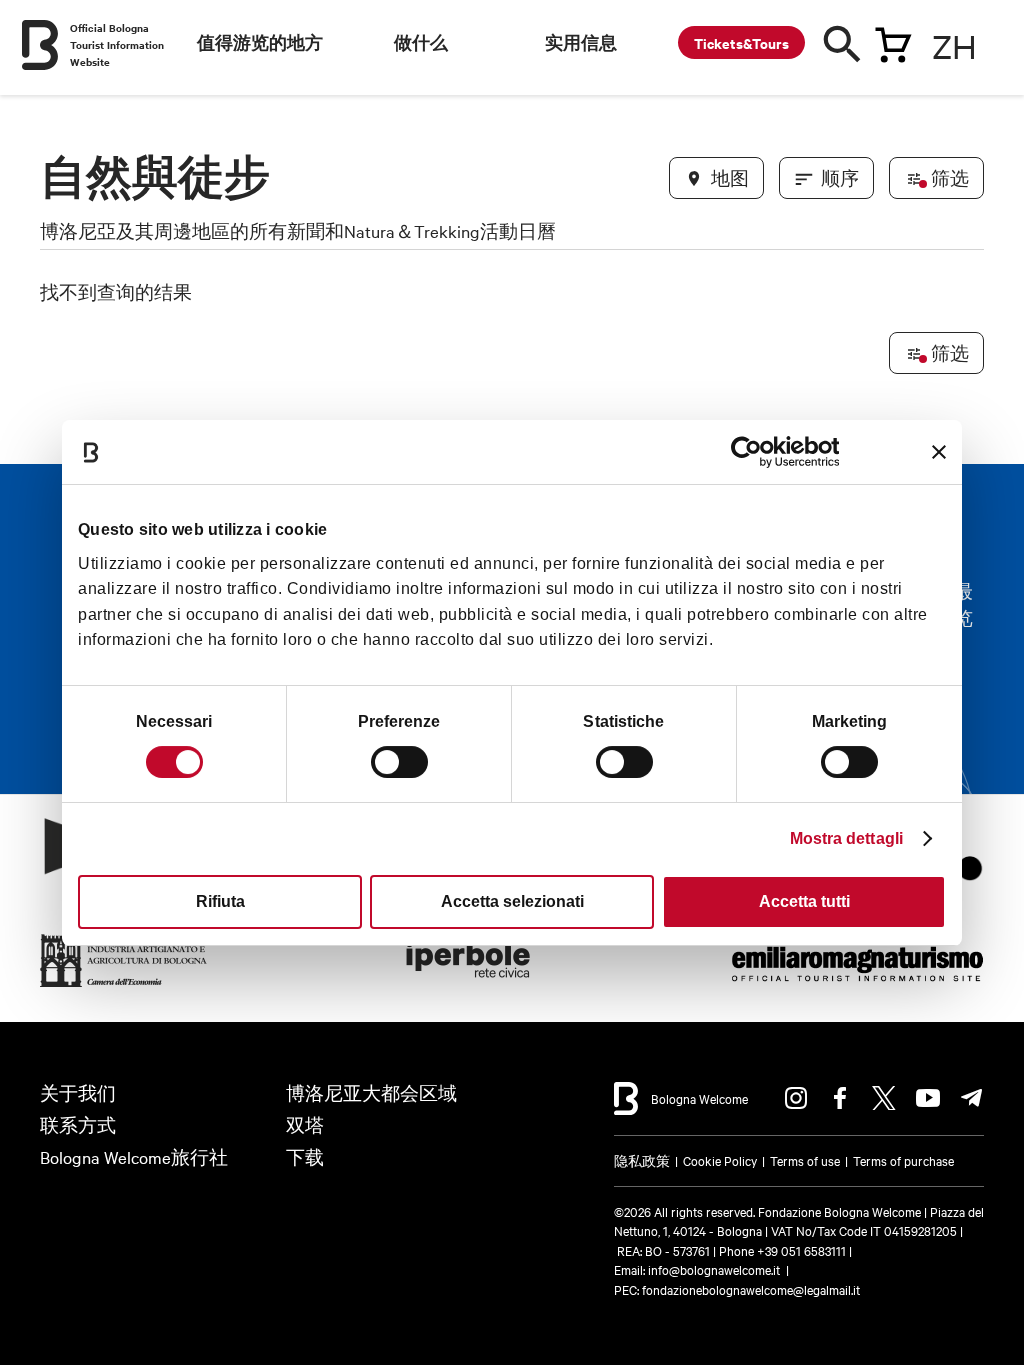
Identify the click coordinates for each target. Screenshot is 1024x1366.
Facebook (840, 1098)
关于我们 (78, 1092)
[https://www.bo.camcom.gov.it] (124, 987)
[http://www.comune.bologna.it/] (469, 987)
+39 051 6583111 (803, 1250)
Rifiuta (220, 901)
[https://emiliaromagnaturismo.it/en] (857, 987)
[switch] (399, 762)
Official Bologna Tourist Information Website (117, 44)
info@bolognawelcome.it (714, 1269)
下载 (305, 1156)
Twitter (884, 1098)
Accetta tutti (804, 901)
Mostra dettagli (847, 838)
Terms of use (805, 1160)
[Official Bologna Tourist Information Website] (40, 45)
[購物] (893, 41)
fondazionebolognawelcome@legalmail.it (751, 1289)
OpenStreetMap (815, 1070)
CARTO (948, 1070)
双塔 (305, 1124)
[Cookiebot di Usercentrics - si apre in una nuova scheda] (751, 452)
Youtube (928, 1098)
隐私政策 (642, 1160)
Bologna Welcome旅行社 (134, 1156)
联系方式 (78, 1124)
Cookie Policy (720, 1160)
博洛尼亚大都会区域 (371, 1092)
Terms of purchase (903, 1160)
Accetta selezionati (512, 901)
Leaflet (739, 1070)
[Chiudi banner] (939, 452)
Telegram (972, 1098)
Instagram (796, 1098)
